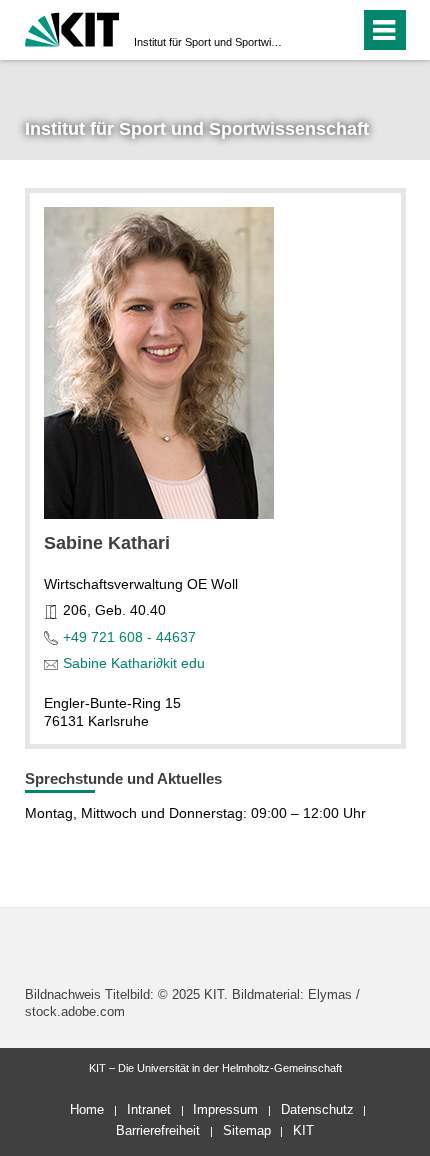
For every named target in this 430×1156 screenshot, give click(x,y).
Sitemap (247, 1130)
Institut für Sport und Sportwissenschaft (209, 42)
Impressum (225, 1109)
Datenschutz (317, 1109)
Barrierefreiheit (158, 1130)
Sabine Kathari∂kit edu (134, 663)
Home (87, 1109)
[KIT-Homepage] (72, 27)
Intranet (149, 1109)
